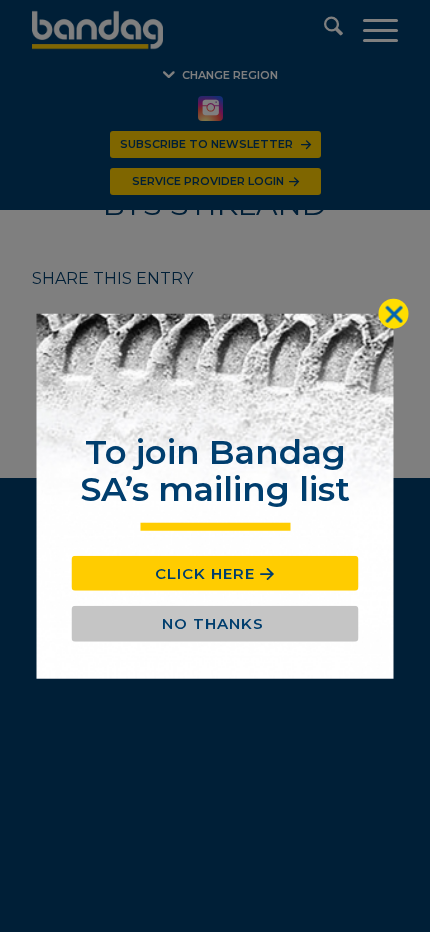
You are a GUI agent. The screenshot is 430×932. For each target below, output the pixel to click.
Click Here (205, 573)
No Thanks (213, 623)
